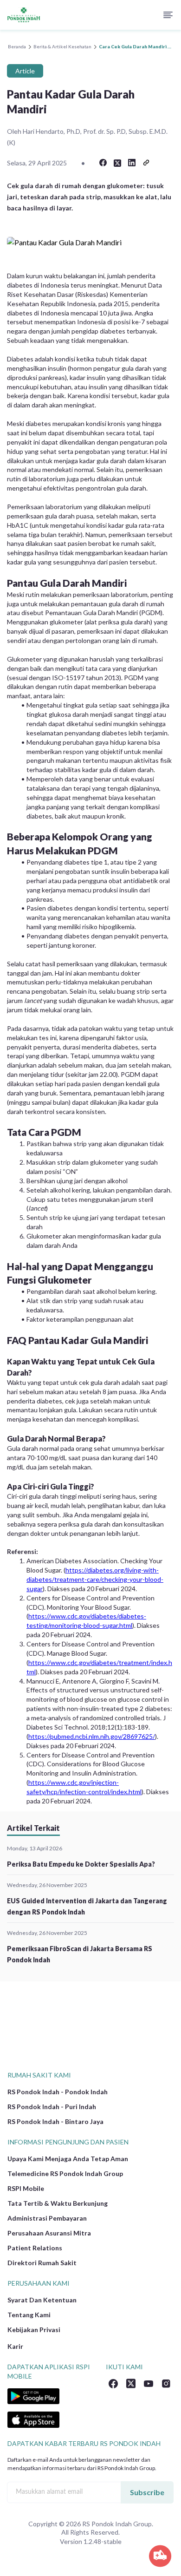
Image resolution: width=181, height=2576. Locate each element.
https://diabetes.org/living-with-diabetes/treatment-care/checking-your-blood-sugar (95, 1579)
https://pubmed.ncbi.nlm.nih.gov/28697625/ (92, 1736)
